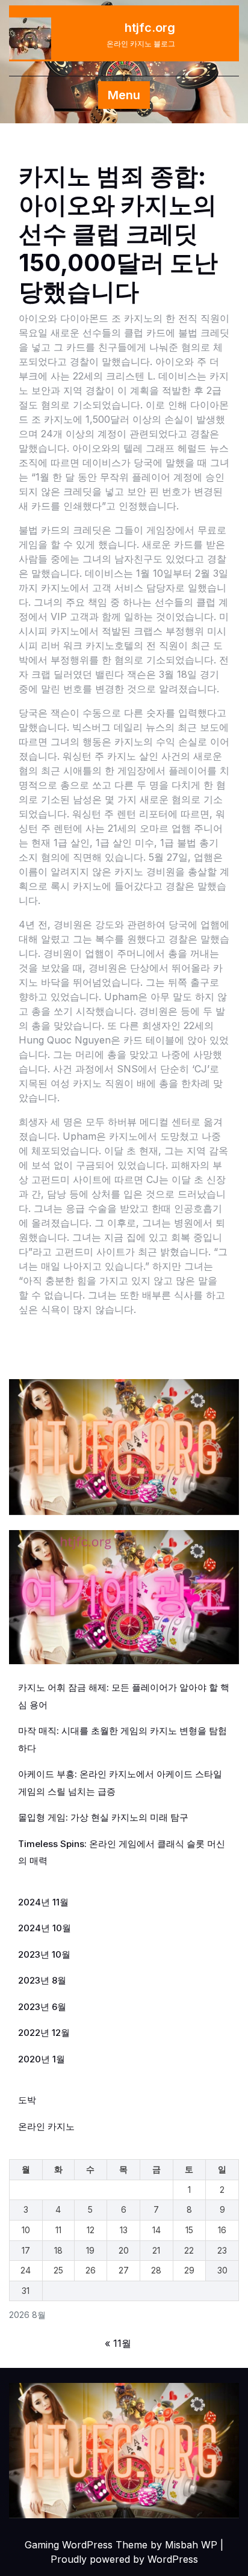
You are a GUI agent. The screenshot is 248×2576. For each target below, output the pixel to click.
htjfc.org (150, 28)
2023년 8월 (42, 1980)
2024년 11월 (43, 1902)
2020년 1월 (42, 2059)
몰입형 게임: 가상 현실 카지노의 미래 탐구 (103, 1817)
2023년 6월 (42, 2007)
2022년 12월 (44, 2033)
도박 (27, 2100)
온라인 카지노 (46, 2126)
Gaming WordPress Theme (86, 2545)
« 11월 (118, 2343)
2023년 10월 (44, 1954)
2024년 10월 (45, 1928)
